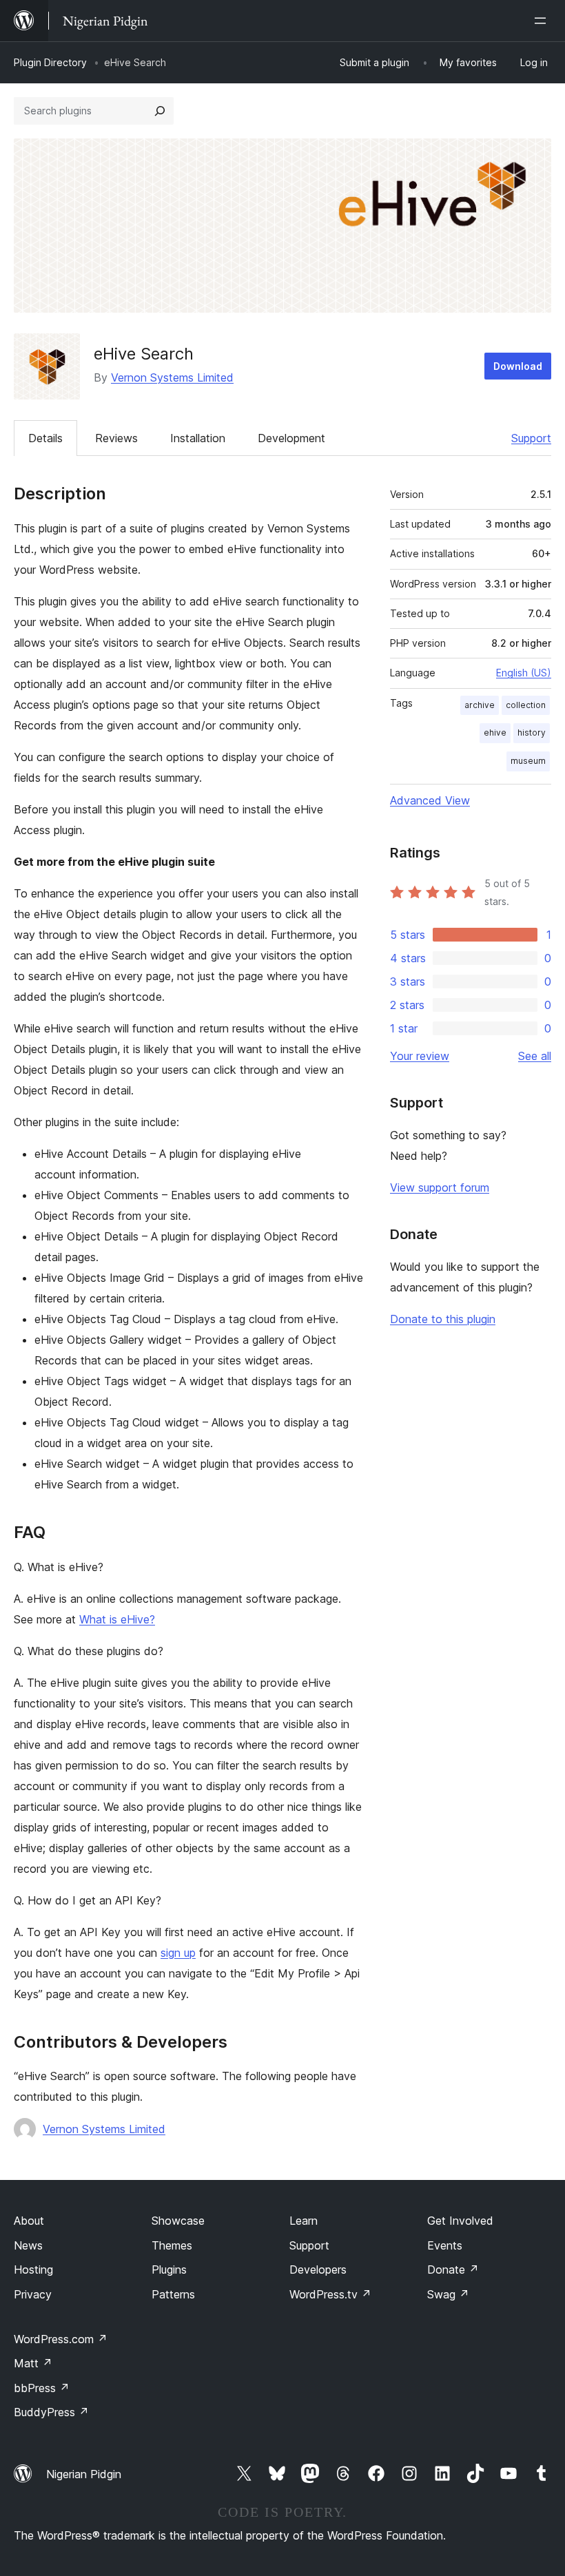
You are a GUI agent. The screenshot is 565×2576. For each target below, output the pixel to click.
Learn (304, 2221)
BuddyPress (51, 2412)
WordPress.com (61, 2339)
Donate (453, 2269)
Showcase (178, 2221)
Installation (198, 438)
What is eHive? (117, 1619)
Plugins (169, 2269)
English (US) (524, 673)
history (532, 733)
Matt (33, 2363)
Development (291, 438)
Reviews (116, 438)
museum (528, 761)
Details (45, 438)
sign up (178, 1953)
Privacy (33, 2294)
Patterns (173, 2294)
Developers (318, 2269)
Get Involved (460, 2221)
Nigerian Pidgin (84, 2474)
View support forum (440, 1187)
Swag (448, 2294)
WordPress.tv (330, 2294)
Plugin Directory (50, 62)
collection (526, 705)
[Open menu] (543, 21)
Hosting (33, 2269)
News (28, 2245)
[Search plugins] (160, 111)
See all (535, 1056)
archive (480, 705)
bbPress (42, 2388)
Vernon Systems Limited (172, 377)
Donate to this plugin (443, 1319)
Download (518, 366)
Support (531, 438)
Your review (420, 1056)
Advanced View (430, 800)
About (29, 2221)
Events (445, 2245)
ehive (495, 733)
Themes (172, 2245)
